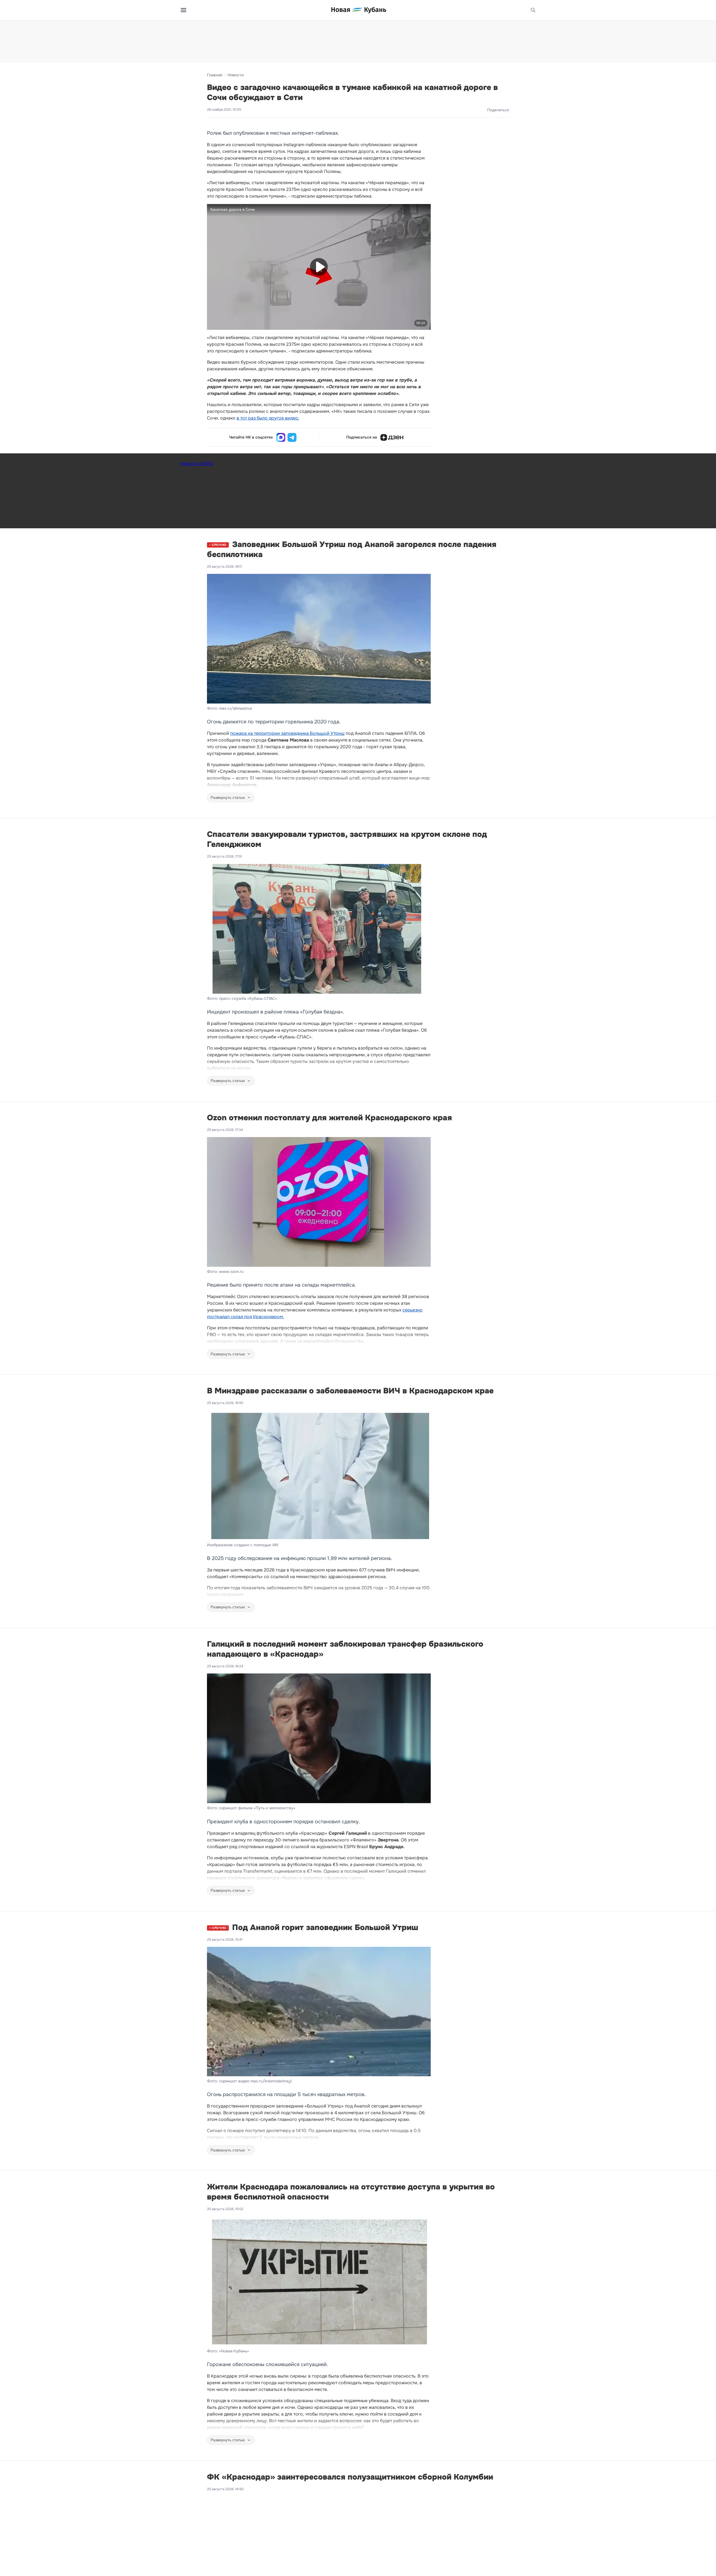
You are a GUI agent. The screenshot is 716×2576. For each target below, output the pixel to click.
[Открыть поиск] (533, 10)
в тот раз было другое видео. (268, 418)
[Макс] (281, 437)
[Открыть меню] (183, 10)
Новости (236, 75)
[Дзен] (392, 437)
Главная (215, 75)
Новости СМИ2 (196, 464)
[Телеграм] (292, 437)
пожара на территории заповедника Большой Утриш (287, 733)
